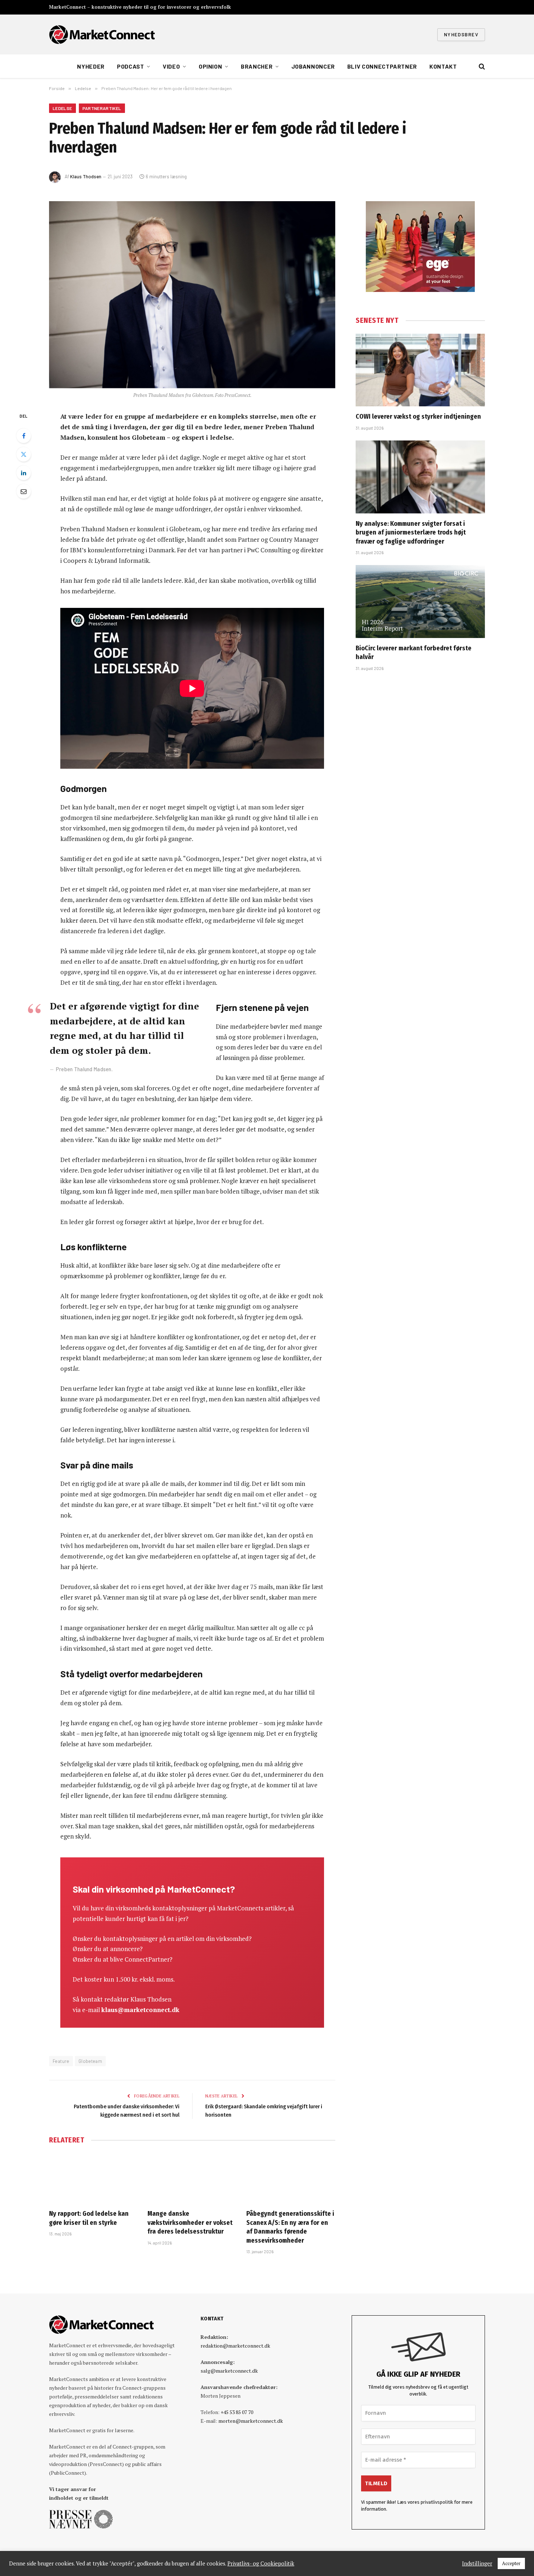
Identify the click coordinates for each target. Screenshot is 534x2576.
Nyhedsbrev (461, 34)
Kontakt (443, 66)
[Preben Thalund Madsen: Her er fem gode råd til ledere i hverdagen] (192, 295)
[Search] (481, 67)
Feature (61, 2061)
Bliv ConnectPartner (382, 66)
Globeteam (90, 2061)
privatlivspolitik (437, 2502)
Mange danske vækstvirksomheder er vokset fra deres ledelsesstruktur (190, 2222)
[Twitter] (24, 454)
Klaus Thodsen (86, 176)
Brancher (257, 66)
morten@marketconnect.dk (251, 2421)
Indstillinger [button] (477, 2564)
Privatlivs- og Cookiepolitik (261, 2564)
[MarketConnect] (102, 34)
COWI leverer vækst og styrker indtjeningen (418, 417)
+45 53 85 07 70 (237, 2412)
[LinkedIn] (24, 473)
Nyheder (91, 66)
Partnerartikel (102, 108)
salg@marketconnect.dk (229, 2371)
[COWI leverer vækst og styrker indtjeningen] (420, 370)
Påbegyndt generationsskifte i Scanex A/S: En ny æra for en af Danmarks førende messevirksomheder (290, 2227)
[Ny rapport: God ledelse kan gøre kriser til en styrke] (94, 2178)
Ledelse (62, 108)
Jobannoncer (313, 66)
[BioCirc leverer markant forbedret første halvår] (420, 601)
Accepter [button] (511, 2563)
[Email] (24, 491)
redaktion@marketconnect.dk (235, 2346)
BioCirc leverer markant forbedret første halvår (414, 653)
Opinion (210, 66)
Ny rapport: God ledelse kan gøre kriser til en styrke (89, 2218)
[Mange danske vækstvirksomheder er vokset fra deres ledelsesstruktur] (192, 2178)
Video (171, 66)
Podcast (130, 66)
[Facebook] (24, 436)
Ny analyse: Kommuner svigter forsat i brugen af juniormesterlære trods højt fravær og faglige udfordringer (411, 533)
